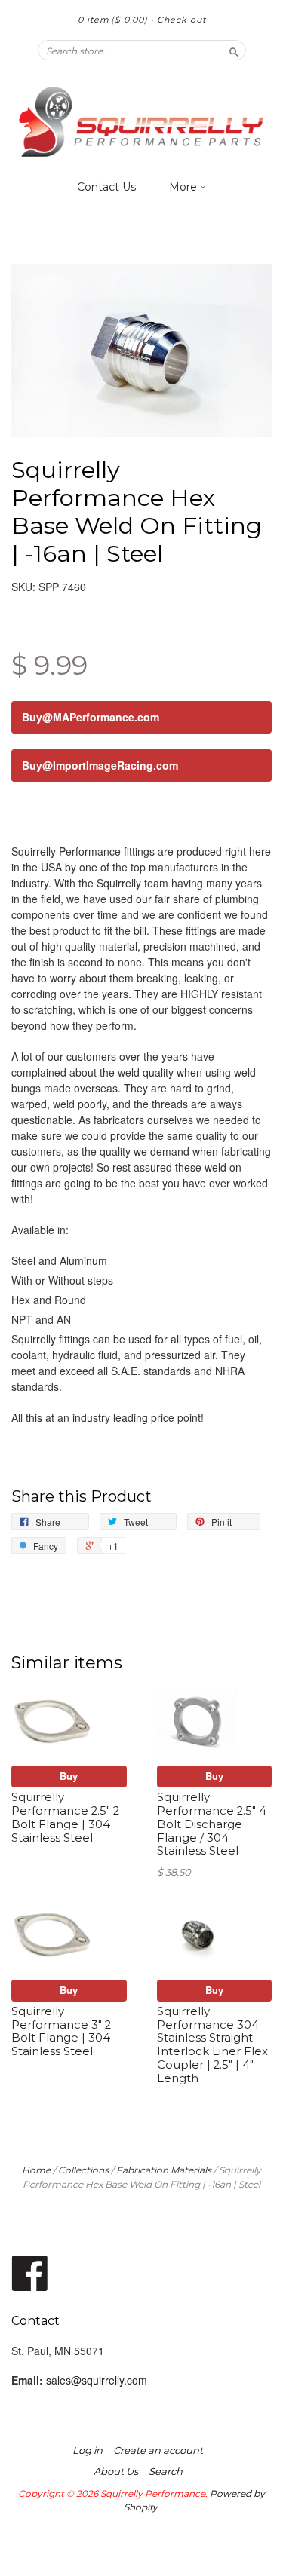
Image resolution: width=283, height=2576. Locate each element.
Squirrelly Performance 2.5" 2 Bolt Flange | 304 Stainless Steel (65, 1817)
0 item (113, 20)
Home (36, 2170)
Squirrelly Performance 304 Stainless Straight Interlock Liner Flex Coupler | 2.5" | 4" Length (212, 2045)
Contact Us (106, 187)
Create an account (158, 2450)
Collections (83, 2170)
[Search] (234, 50)
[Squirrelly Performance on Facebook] (30, 2272)
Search (166, 2471)
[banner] (141, 122)
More (185, 187)
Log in (88, 2450)
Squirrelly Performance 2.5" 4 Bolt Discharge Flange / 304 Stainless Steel (212, 1824)
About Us (116, 2471)
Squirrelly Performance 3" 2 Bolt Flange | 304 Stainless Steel (61, 2031)
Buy (69, 1776)
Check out (181, 20)
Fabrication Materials (164, 2170)
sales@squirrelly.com (97, 2380)
